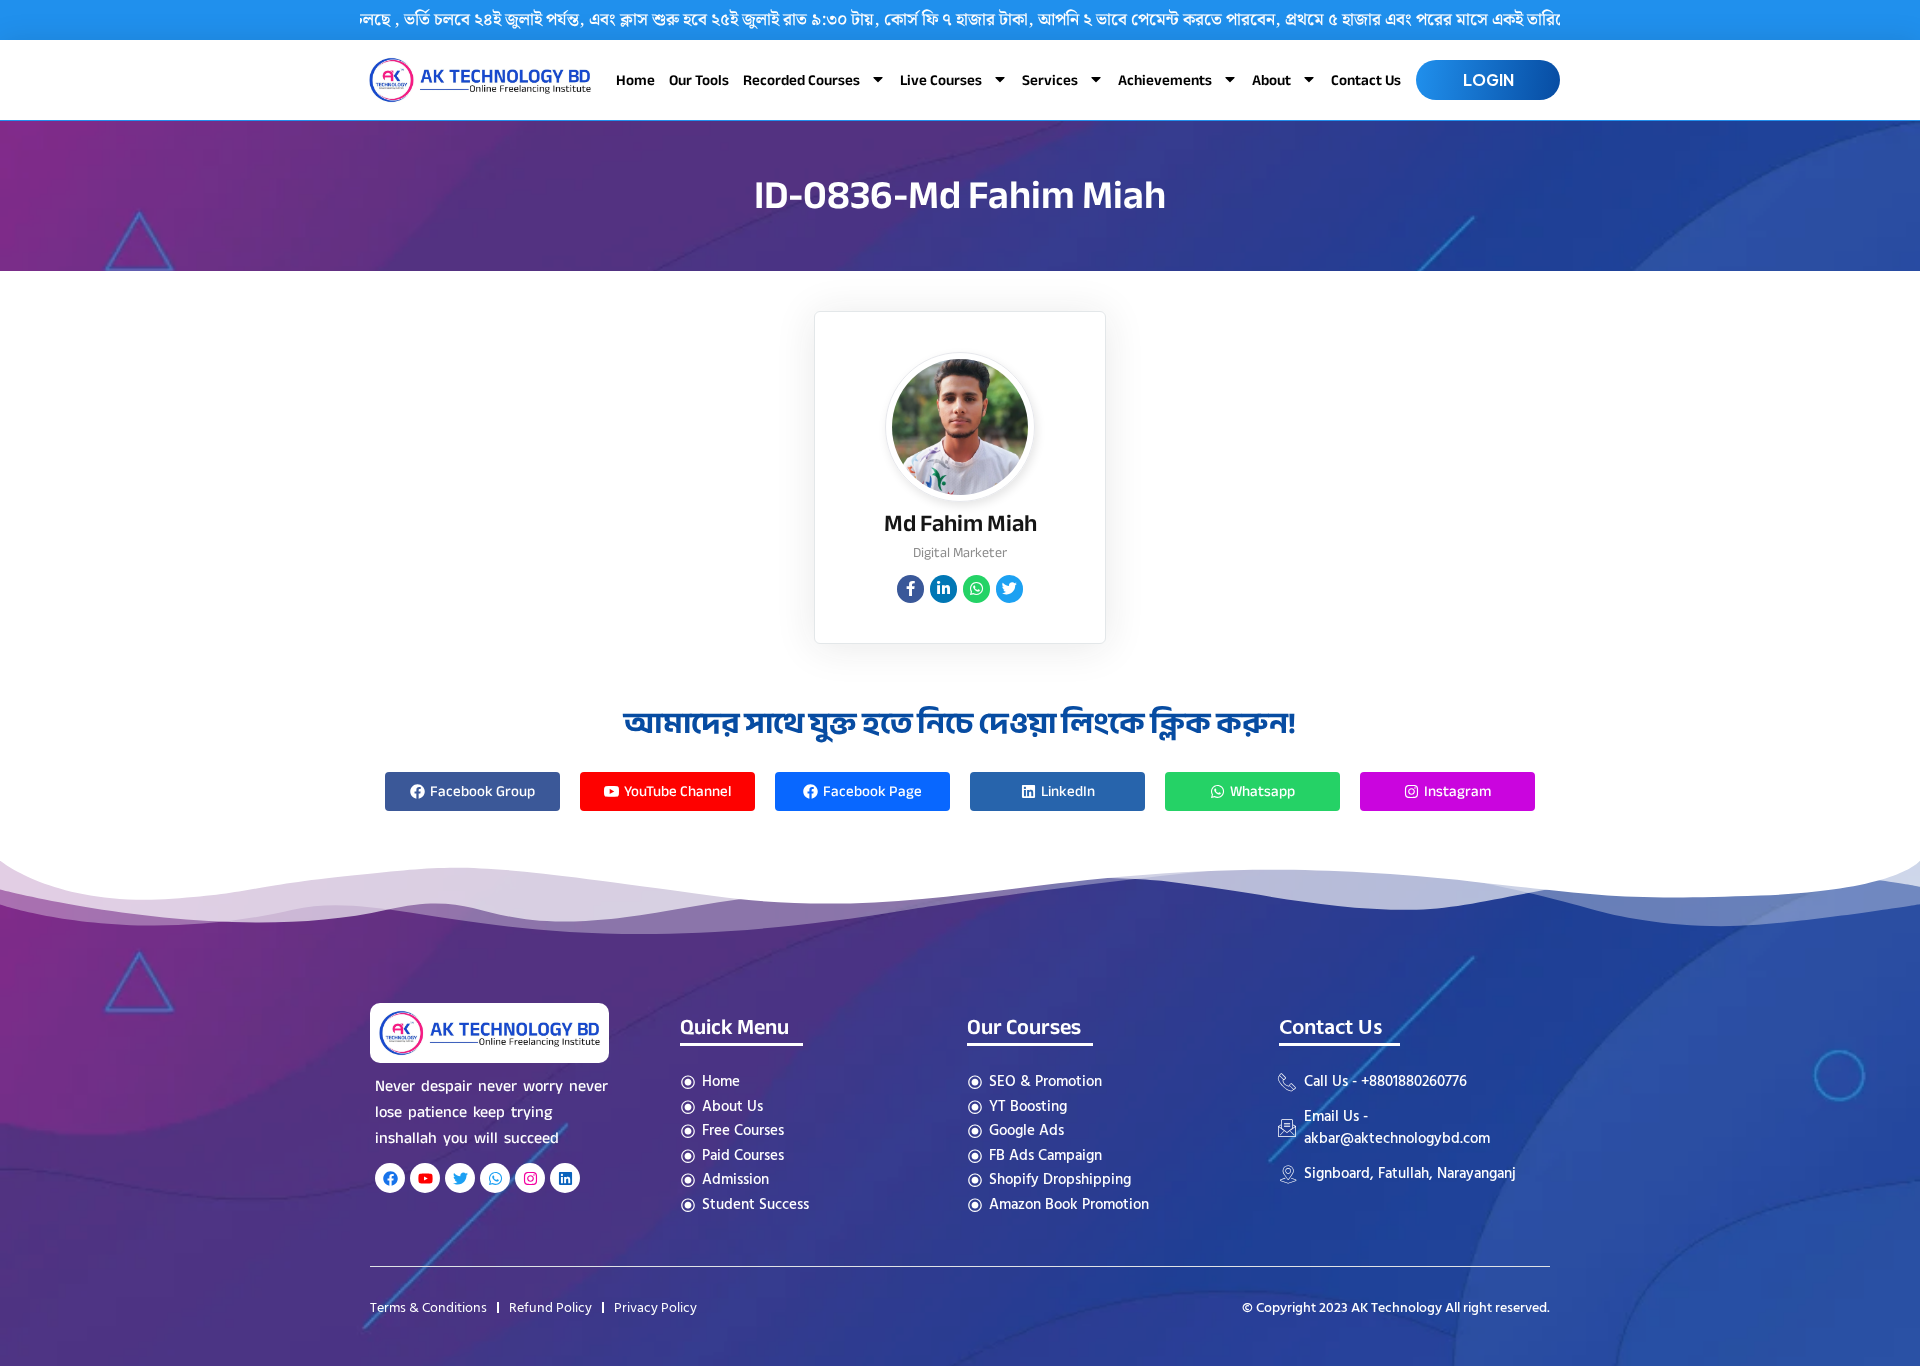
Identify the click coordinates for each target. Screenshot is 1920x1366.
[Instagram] (530, 1178)
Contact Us (1366, 80)
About (1271, 80)
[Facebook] (390, 1178)
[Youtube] (425, 1178)
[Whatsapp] (495, 1178)
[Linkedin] (565, 1178)
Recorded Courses (801, 80)
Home (635, 80)
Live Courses (941, 80)
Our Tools (699, 80)
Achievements (1165, 80)
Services (1050, 80)
